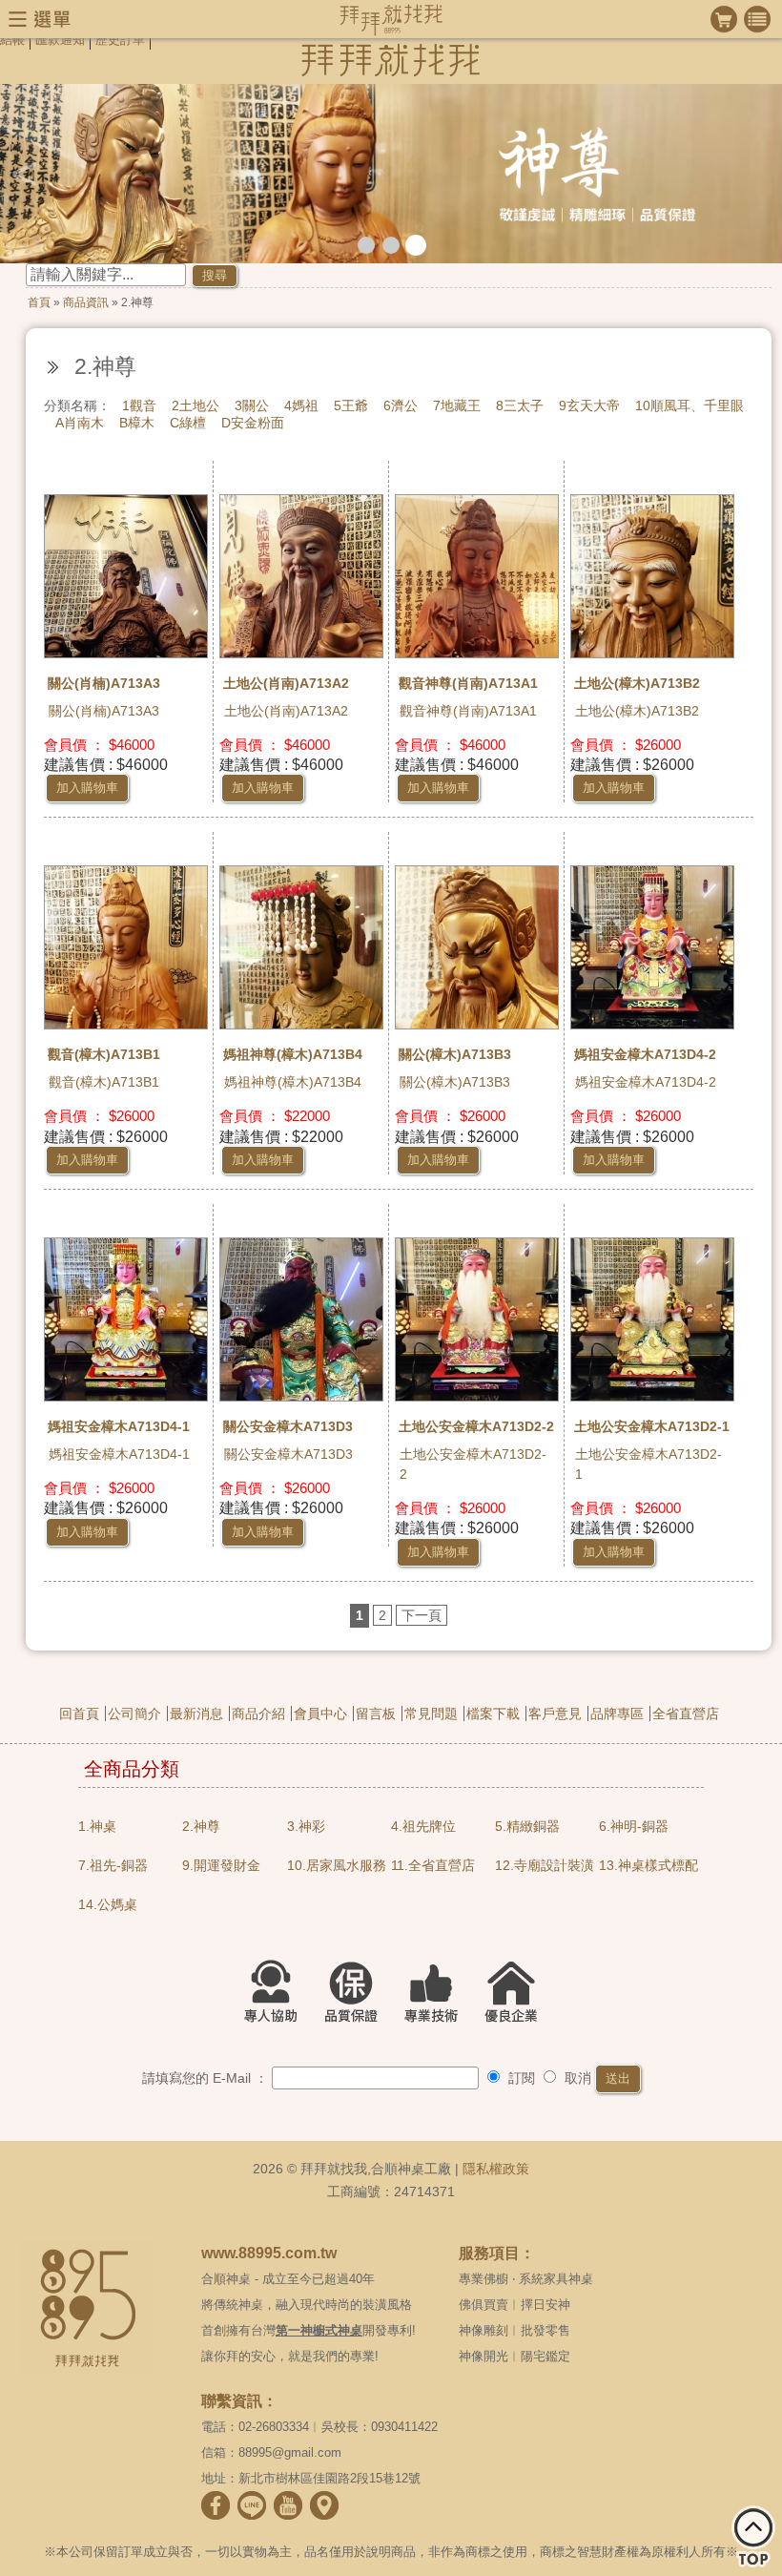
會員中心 (320, 1714)
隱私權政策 (496, 2169)
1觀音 (139, 405)
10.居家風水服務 (337, 1865)
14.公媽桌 (108, 1904)
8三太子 (520, 405)
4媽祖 (301, 405)
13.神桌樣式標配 (648, 1865)
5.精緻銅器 (527, 1826)
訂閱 (520, 2078)
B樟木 (137, 423)
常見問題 (431, 1714)
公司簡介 (134, 1714)
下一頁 (422, 1615)
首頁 (39, 302)
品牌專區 (617, 1714)
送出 (618, 2078)
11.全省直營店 (433, 1865)
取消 (576, 2078)
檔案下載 (493, 1714)
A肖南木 (80, 423)
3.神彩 (306, 1826)
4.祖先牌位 (423, 1826)
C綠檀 (188, 423)
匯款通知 (60, 40)
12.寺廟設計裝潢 (545, 1865)
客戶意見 (555, 1714)
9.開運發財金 (221, 1865)
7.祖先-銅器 (113, 1865)
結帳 (12, 40)
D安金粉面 (253, 423)
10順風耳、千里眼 (689, 405)
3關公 (252, 405)
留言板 (376, 1714)
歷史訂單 (120, 40)
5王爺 (351, 405)
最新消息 (196, 1714)
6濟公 (401, 405)
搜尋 (215, 275)
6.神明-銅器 (634, 1826)
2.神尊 (201, 1826)
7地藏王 (457, 405)
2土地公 (195, 405)
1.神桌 (97, 1826)
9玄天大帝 (589, 405)
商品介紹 (258, 1714)
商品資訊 (86, 302)
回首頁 (79, 1714)
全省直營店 (686, 1714)
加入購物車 (87, 788)
